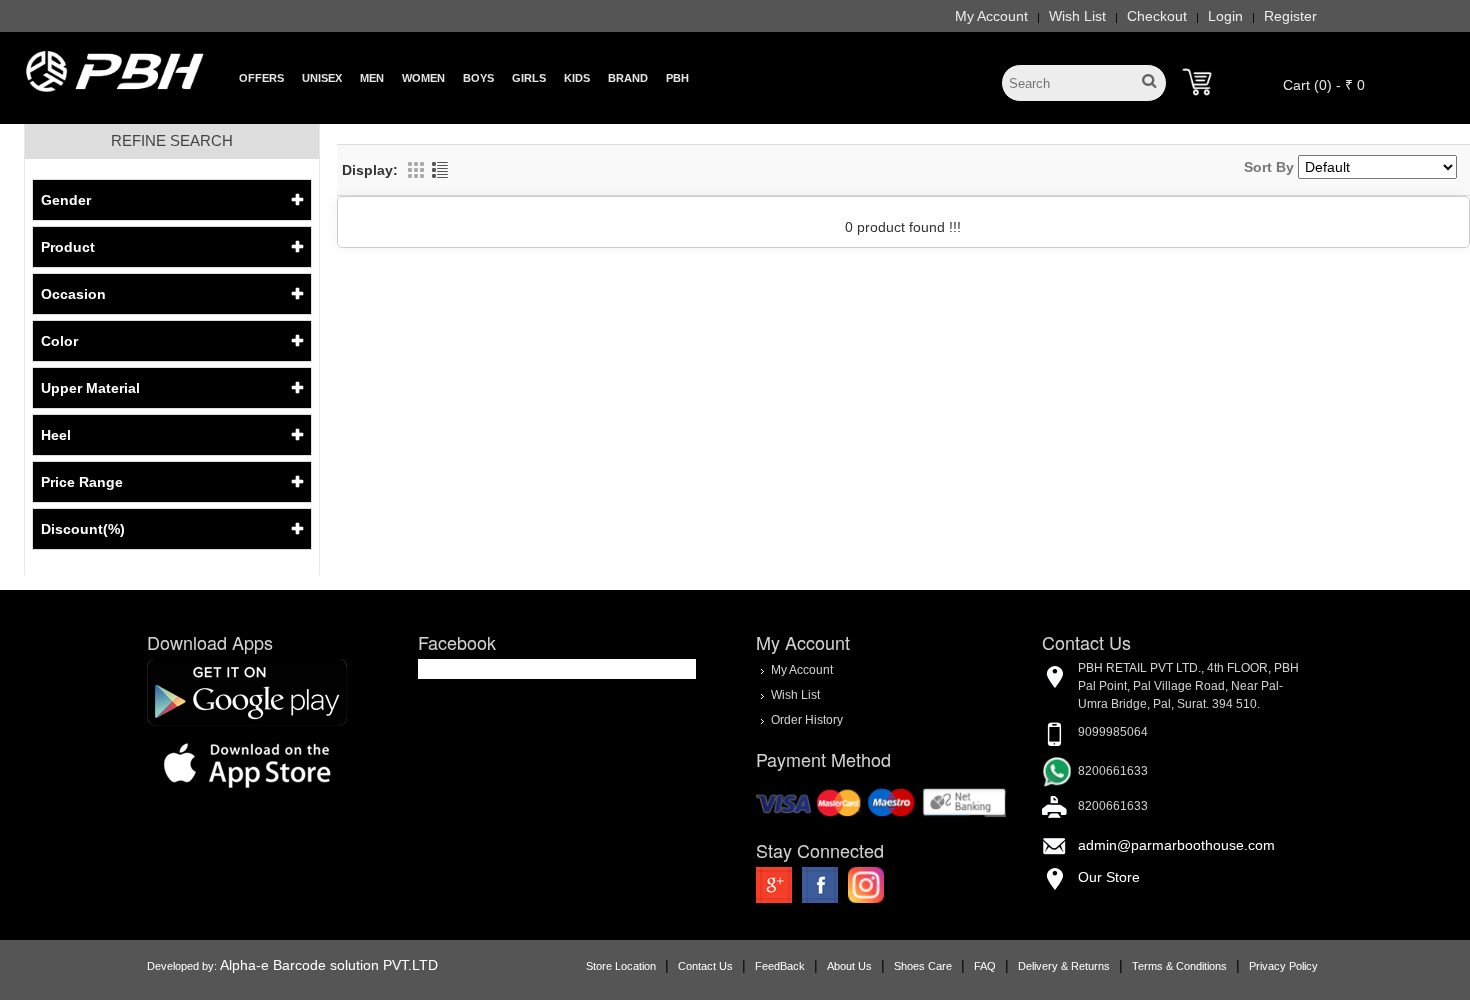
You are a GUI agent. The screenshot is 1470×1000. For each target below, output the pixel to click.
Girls (529, 78)
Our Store (1109, 877)
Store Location (621, 966)
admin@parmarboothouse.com (1176, 845)
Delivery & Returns (1064, 966)
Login (1225, 16)
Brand (628, 78)
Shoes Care (923, 966)
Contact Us (705, 966)
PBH (677, 78)
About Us (849, 966)
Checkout (1157, 16)
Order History (807, 719)
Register (1290, 16)
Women (423, 78)
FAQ (985, 966)
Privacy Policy (1283, 966)
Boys (478, 78)
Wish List (1077, 16)
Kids (577, 78)
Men (372, 78)
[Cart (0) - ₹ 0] (1197, 82)
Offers (261, 78)
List (440, 170)
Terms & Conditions (1179, 966)
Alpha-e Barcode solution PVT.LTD (329, 965)
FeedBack (780, 966)
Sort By (1269, 167)
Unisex (322, 78)
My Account (991, 16)
